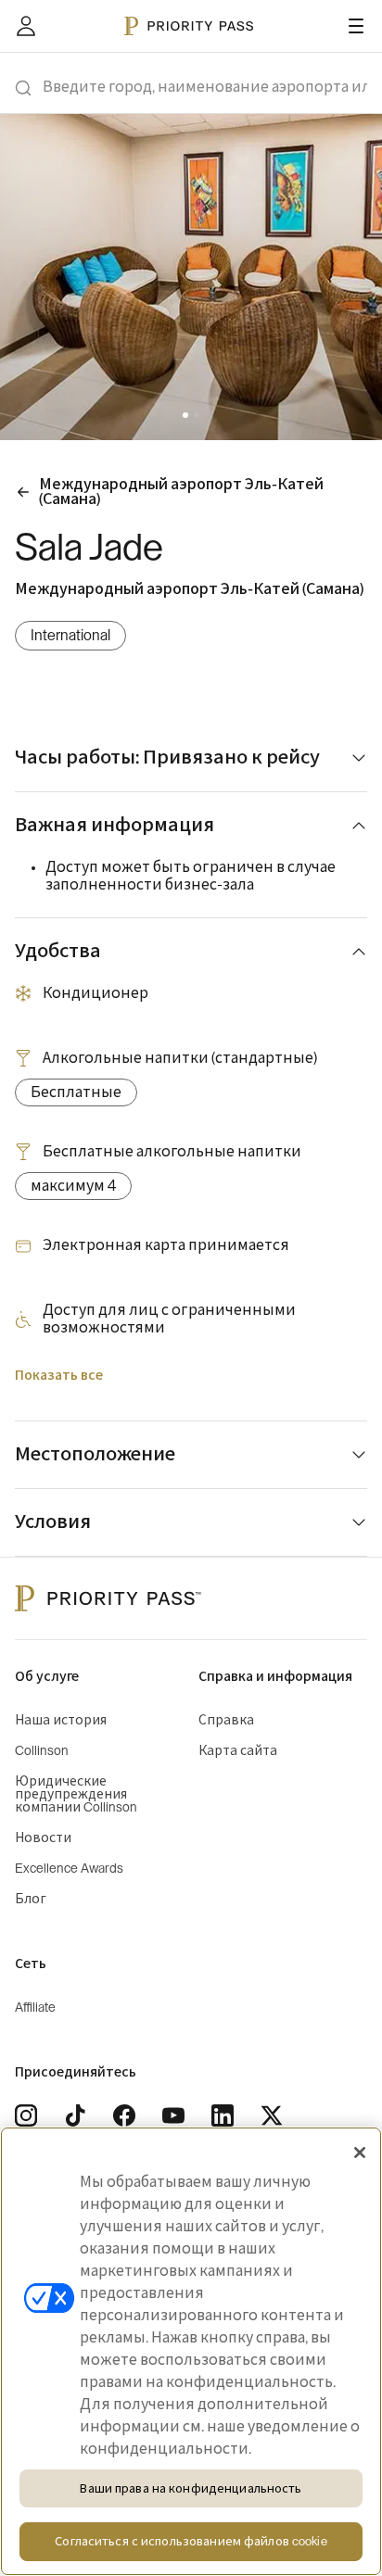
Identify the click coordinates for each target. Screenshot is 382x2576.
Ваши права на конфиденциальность (191, 2488)
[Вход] (26, 26)
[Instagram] (26, 2115)
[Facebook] (124, 2115)
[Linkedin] (223, 2115)
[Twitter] (272, 2115)
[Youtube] (173, 2115)
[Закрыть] (360, 2153)
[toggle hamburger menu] (356, 26)
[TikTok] (75, 2115)
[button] (185, 415)
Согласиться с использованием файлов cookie (191, 2541)
